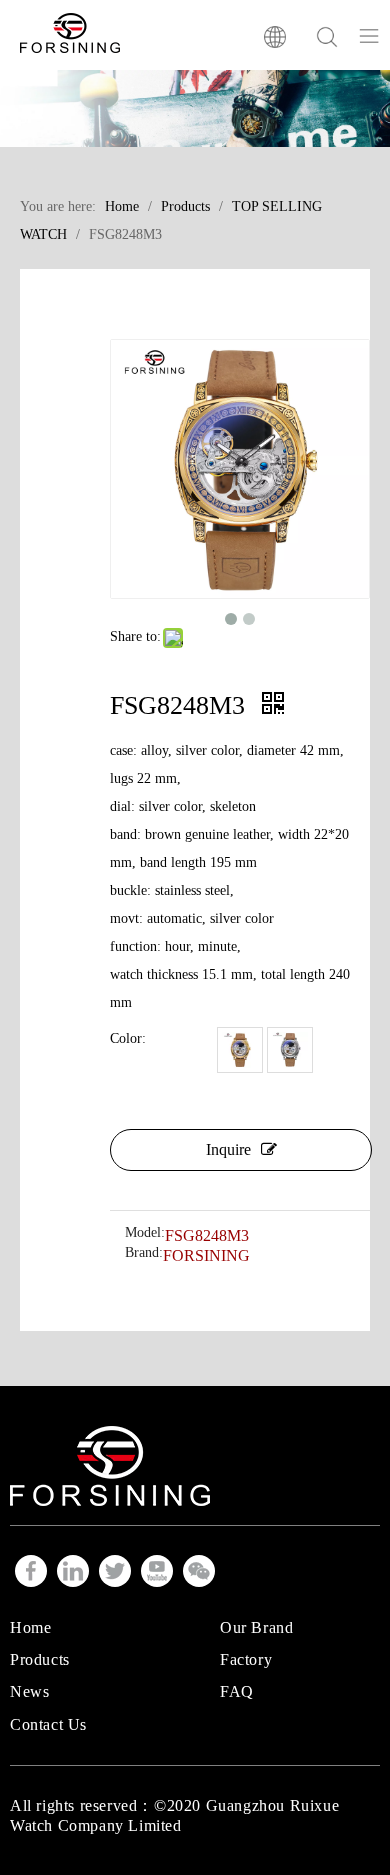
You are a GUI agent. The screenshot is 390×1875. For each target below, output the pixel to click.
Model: (145, 1233)
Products (40, 1659)
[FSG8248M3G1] (240, 1050)
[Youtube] (157, 1571)
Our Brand (256, 1627)
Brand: (144, 1253)
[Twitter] (115, 1571)
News (29, 1691)
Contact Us (48, 1724)
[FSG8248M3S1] (290, 1050)
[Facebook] (31, 1571)
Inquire (228, 1149)
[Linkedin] (73, 1571)
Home (30, 1627)
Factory (246, 1659)
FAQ (237, 1691)
